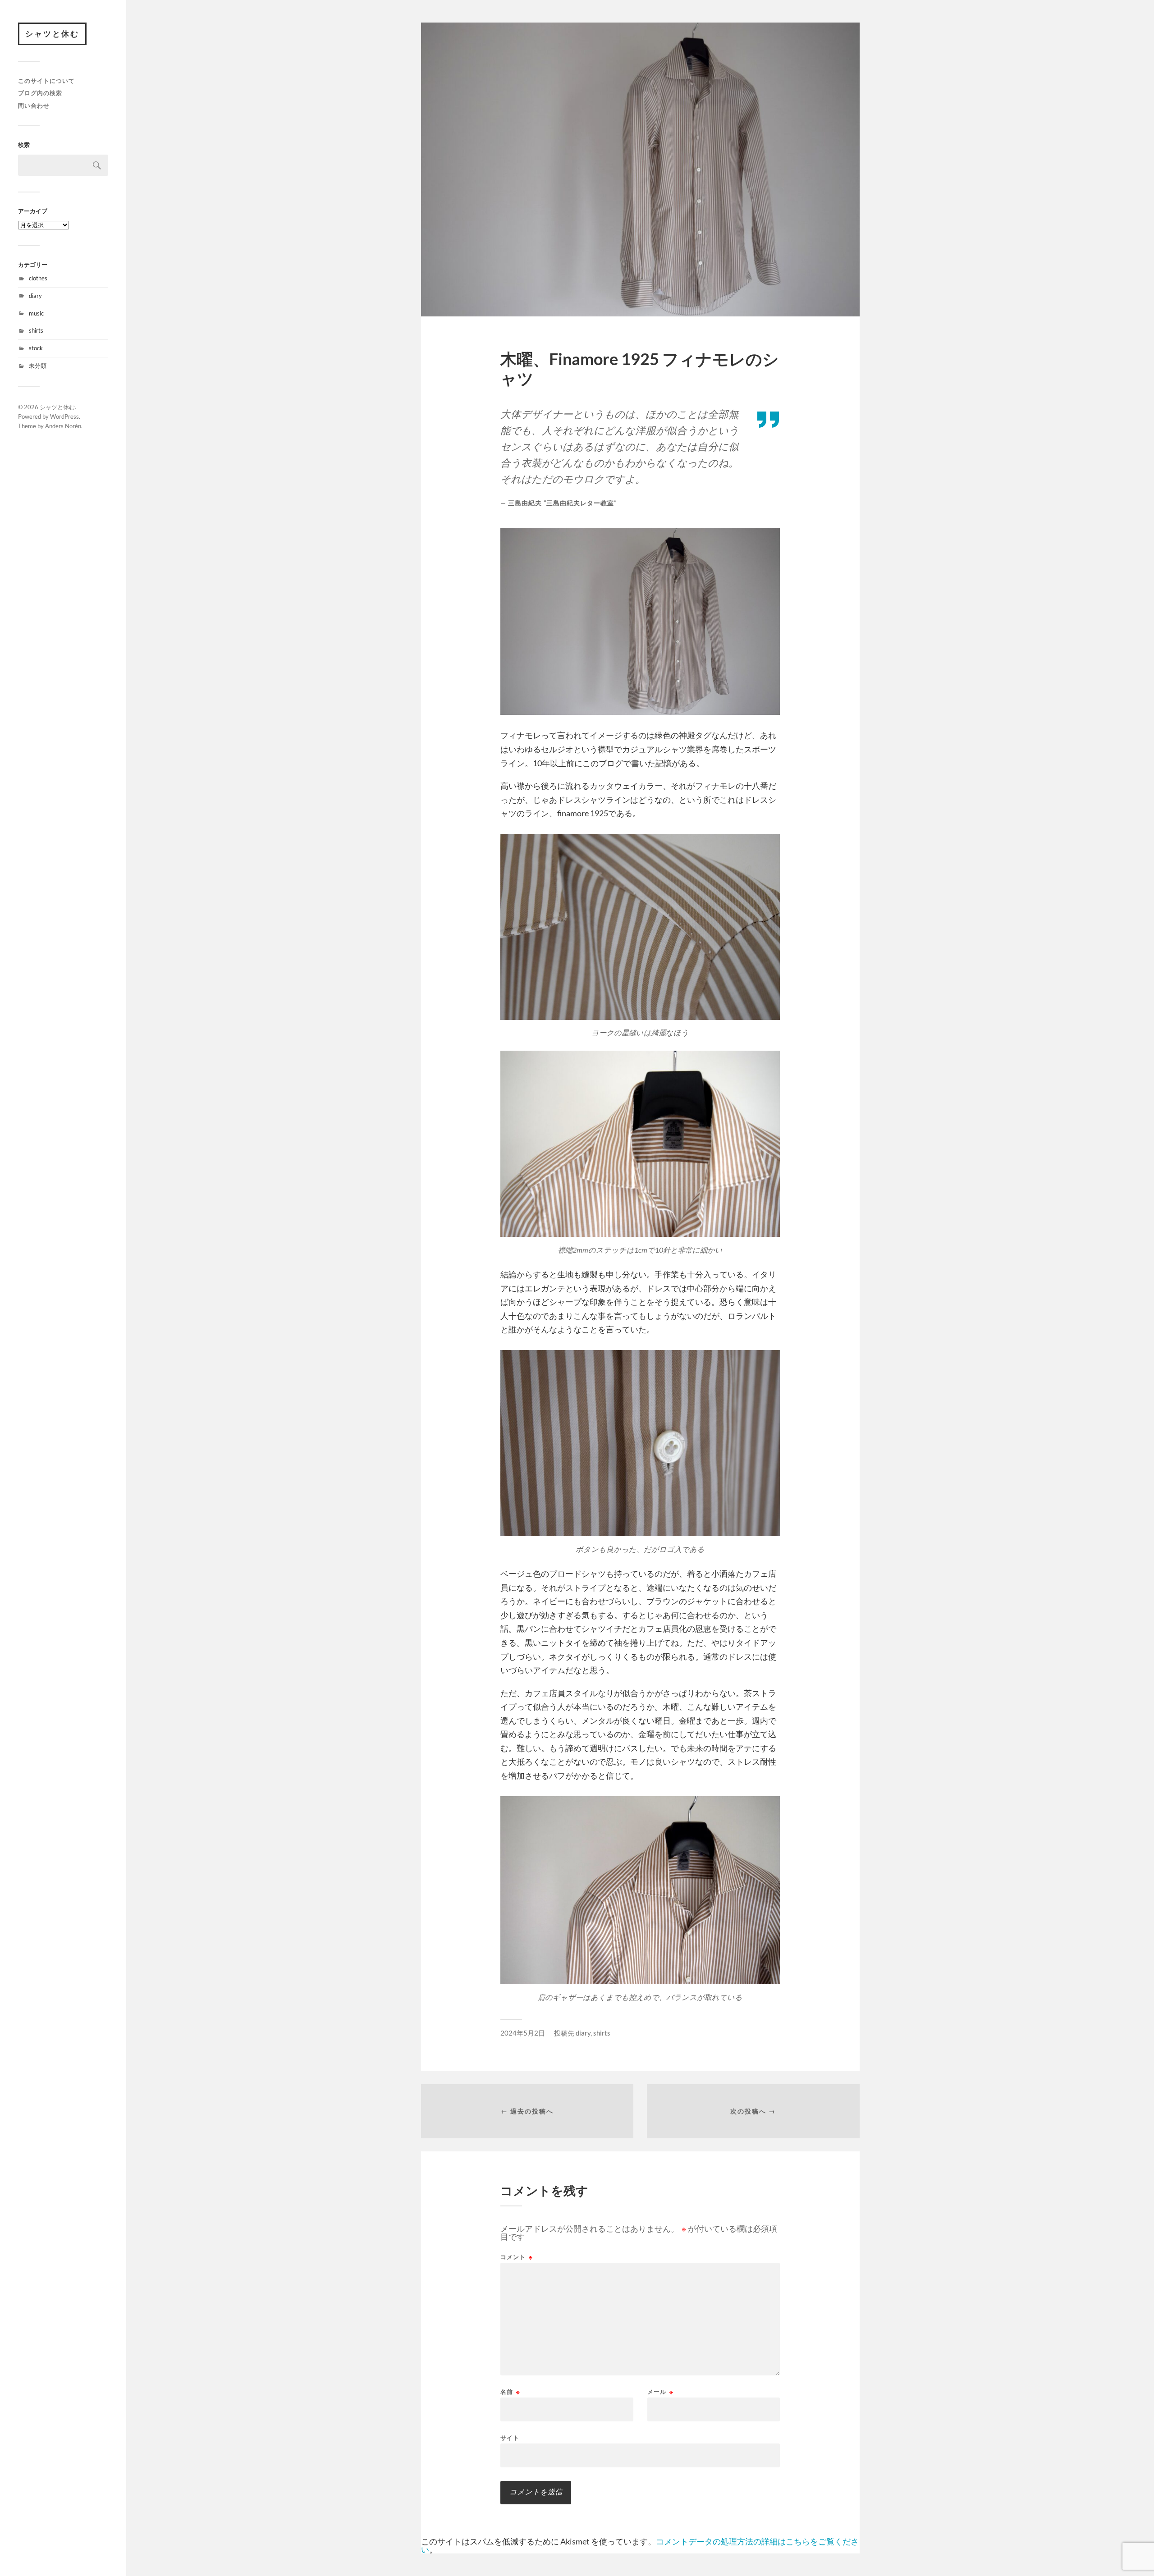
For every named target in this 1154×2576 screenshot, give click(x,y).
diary (35, 296)
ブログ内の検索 (40, 93)
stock (36, 348)
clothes (38, 278)
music (36, 313)
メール (660, 2392)
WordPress (64, 416)
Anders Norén (63, 426)
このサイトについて (46, 81)
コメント (517, 2257)
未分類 (38, 366)
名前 (510, 2392)
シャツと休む (52, 34)
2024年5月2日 (523, 2033)
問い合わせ (34, 105)
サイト (510, 2437)
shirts (36, 330)
